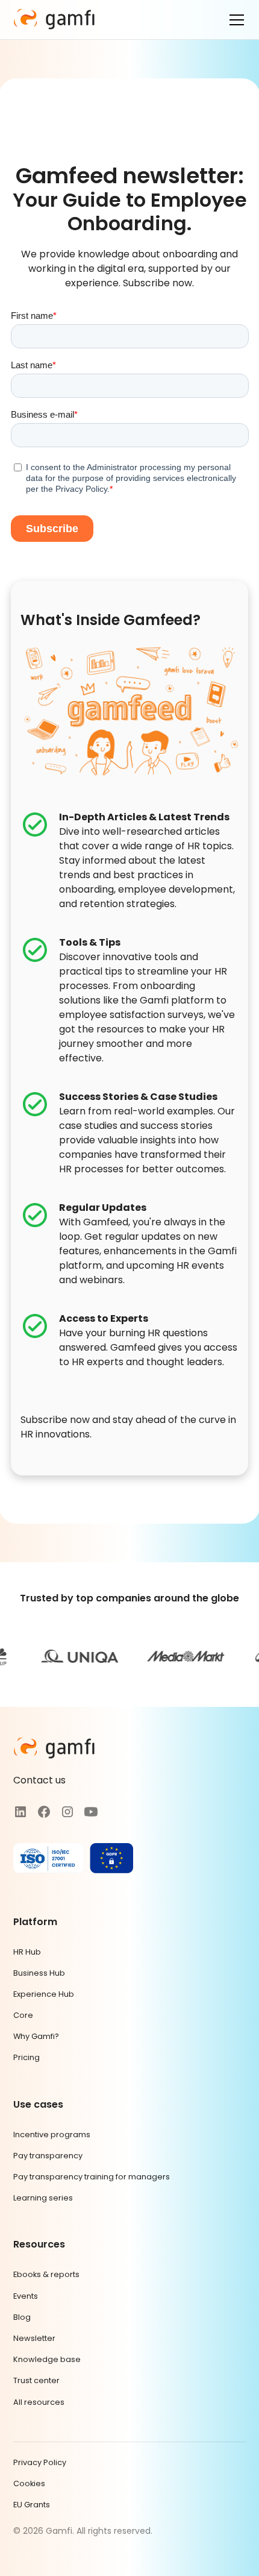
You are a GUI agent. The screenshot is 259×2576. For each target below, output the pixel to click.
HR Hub (27, 1952)
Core (23, 2015)
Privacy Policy (40, 2462)
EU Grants (32, 2505)
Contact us (39, 1780)
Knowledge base (47, 2359)
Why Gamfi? (36, 2036)
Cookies (29, 2483)
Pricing (27, 2057)
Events (26, 2296)
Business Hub (39, 1973)
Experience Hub (44, 1994)
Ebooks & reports (46, 2274)
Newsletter (34, 2338)
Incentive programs (52, 2135)
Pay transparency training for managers (92, 2177)
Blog (22, 2317)
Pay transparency (48, 2156)
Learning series (43, 2198)
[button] (234, 20)
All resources (39, 2402)
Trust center (36, 2380)
